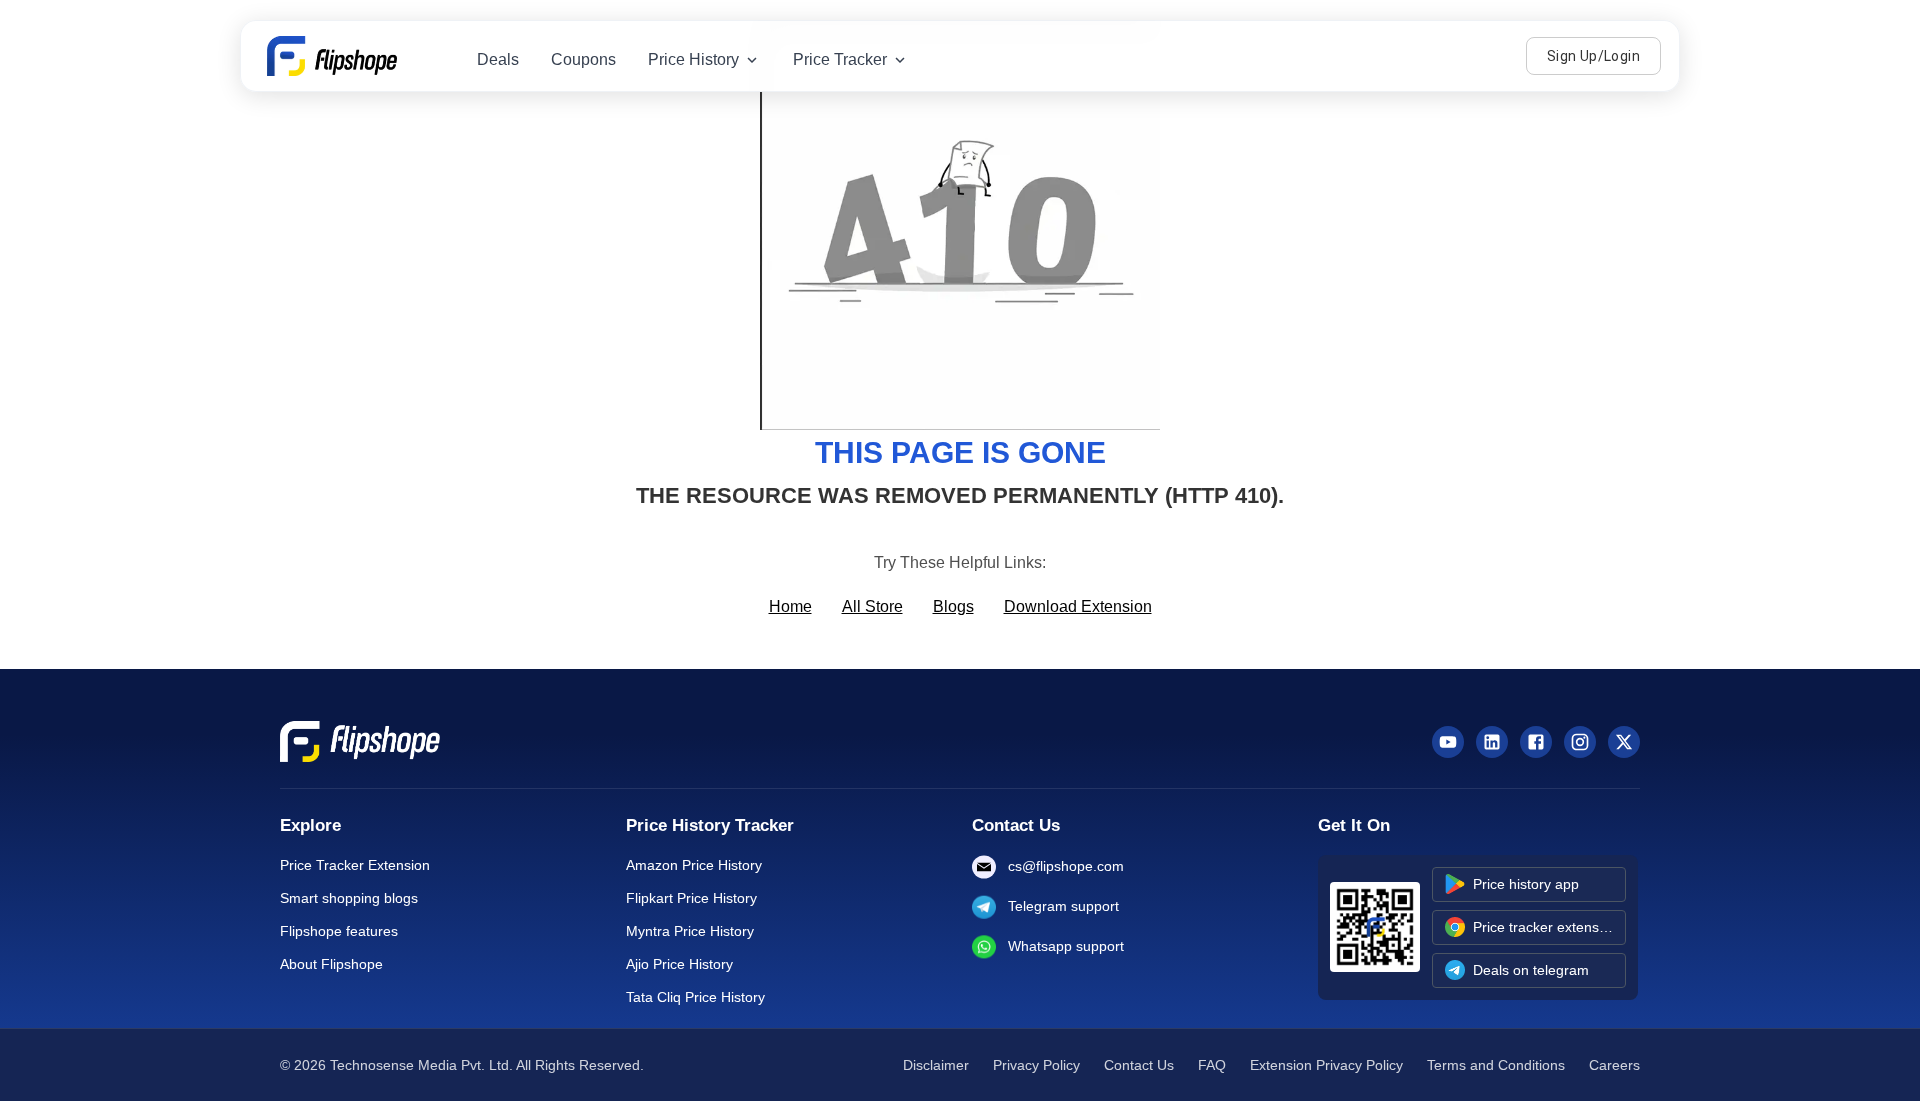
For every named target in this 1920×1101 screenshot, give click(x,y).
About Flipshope (331, 964)
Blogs (953, 606)
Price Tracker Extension (355, 865)
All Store (872, 606)
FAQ (1212, 1065)
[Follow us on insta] (1580, 742)
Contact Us (1139, 1065)
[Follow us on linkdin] (1492, 742)
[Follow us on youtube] (1448, 742)
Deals (498, 59)
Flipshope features (339, 931)
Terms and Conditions (1496, 1065)
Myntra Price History (690, 931)
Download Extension (1078, 606)
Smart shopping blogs (349, 898)
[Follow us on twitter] (1624, 742)
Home (790, 606)
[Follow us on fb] (1536, 742)
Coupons (583, 59)
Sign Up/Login (1593, 56)
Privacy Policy (1036, 1065)
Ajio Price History (679, 964)
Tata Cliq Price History (695, 997)
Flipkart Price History (691, 898)
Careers (1614, 1065)
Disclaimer (936, 1065)
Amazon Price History (694, 865)
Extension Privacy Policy (1326, 1065)
